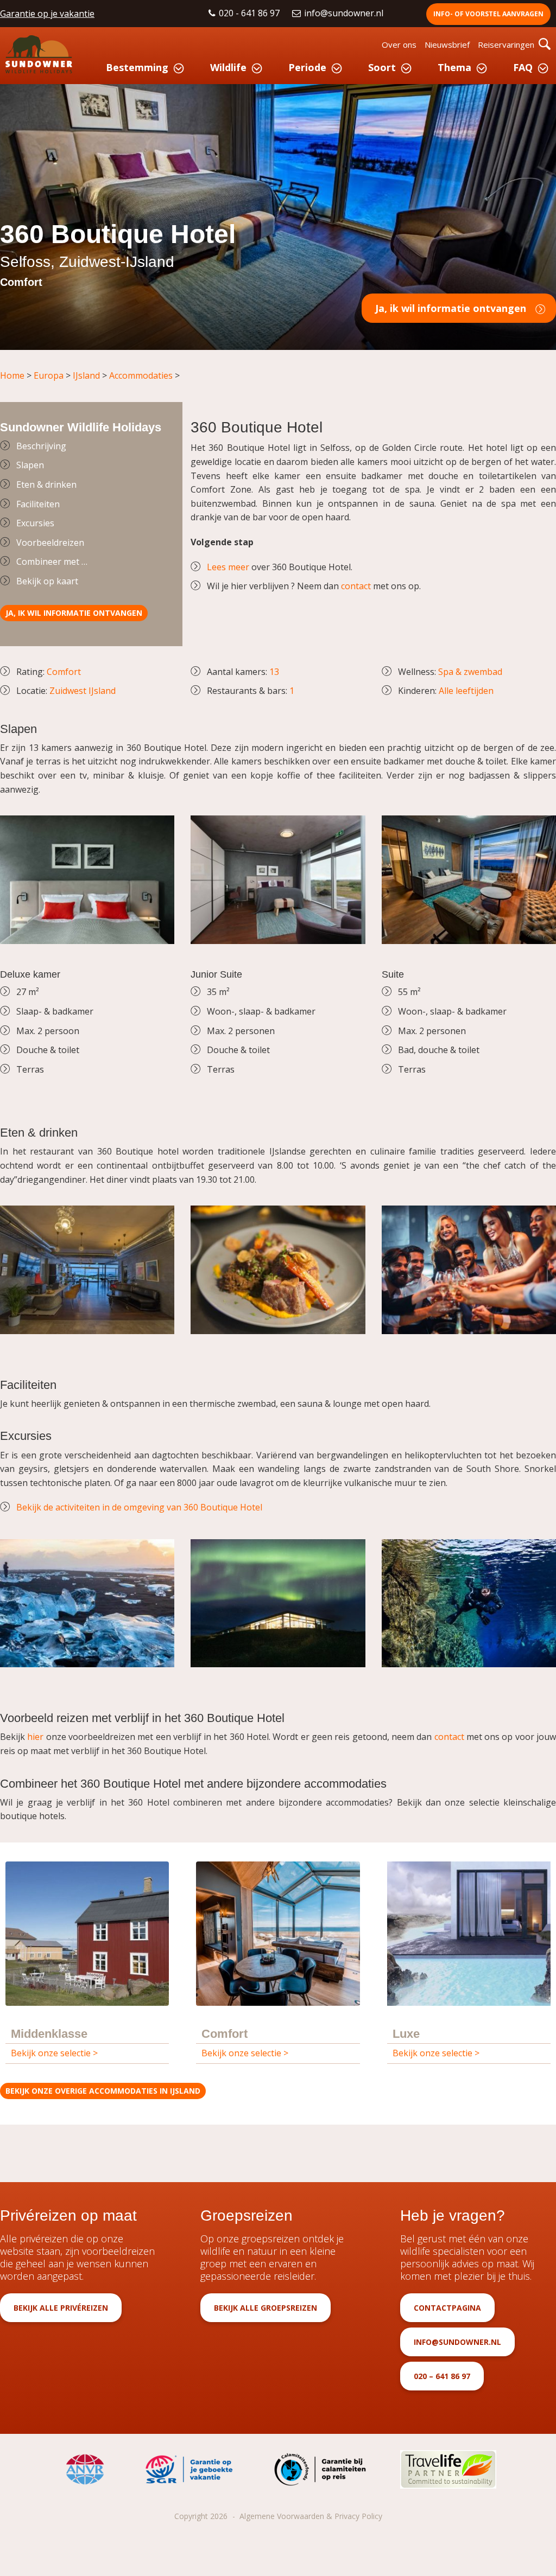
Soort (382, 67)
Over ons (399, 44)
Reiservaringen (506, 44)
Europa (49, 375)
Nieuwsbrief (447, 44)
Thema (454, 67)
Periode (307, 67)
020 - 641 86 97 (250, 13)
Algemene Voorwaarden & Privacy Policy (311, 2516)
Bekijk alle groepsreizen (266, 2308)
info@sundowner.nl (345, 13)
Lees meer (228, 567)
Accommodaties (141, 375)
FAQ (523, 67)
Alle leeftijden (466, 691)
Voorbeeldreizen (50, 543)
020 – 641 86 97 (442, 2376)
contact (356, 586)
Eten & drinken (46, 484)
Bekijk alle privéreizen (61, 2308)
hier (35, 1737)
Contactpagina (447, 2308)
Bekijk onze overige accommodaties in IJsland (103, 2091)
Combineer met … (52, 562)
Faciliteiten (38, 504)
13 (274, 672)
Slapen (30, 465)
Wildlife (228, 67)
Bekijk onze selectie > (54, 2053)
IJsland (86, 375)
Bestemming (137, 67)
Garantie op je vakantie (47, 14)
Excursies (35, 523)
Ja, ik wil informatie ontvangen (451, 308)
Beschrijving (41, 446)
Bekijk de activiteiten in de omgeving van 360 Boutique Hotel (139, 1507)
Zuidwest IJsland (83, 691)
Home (12, 375)
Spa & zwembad (469, 672)
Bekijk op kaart (47, 581)
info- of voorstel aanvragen (488, 14)
